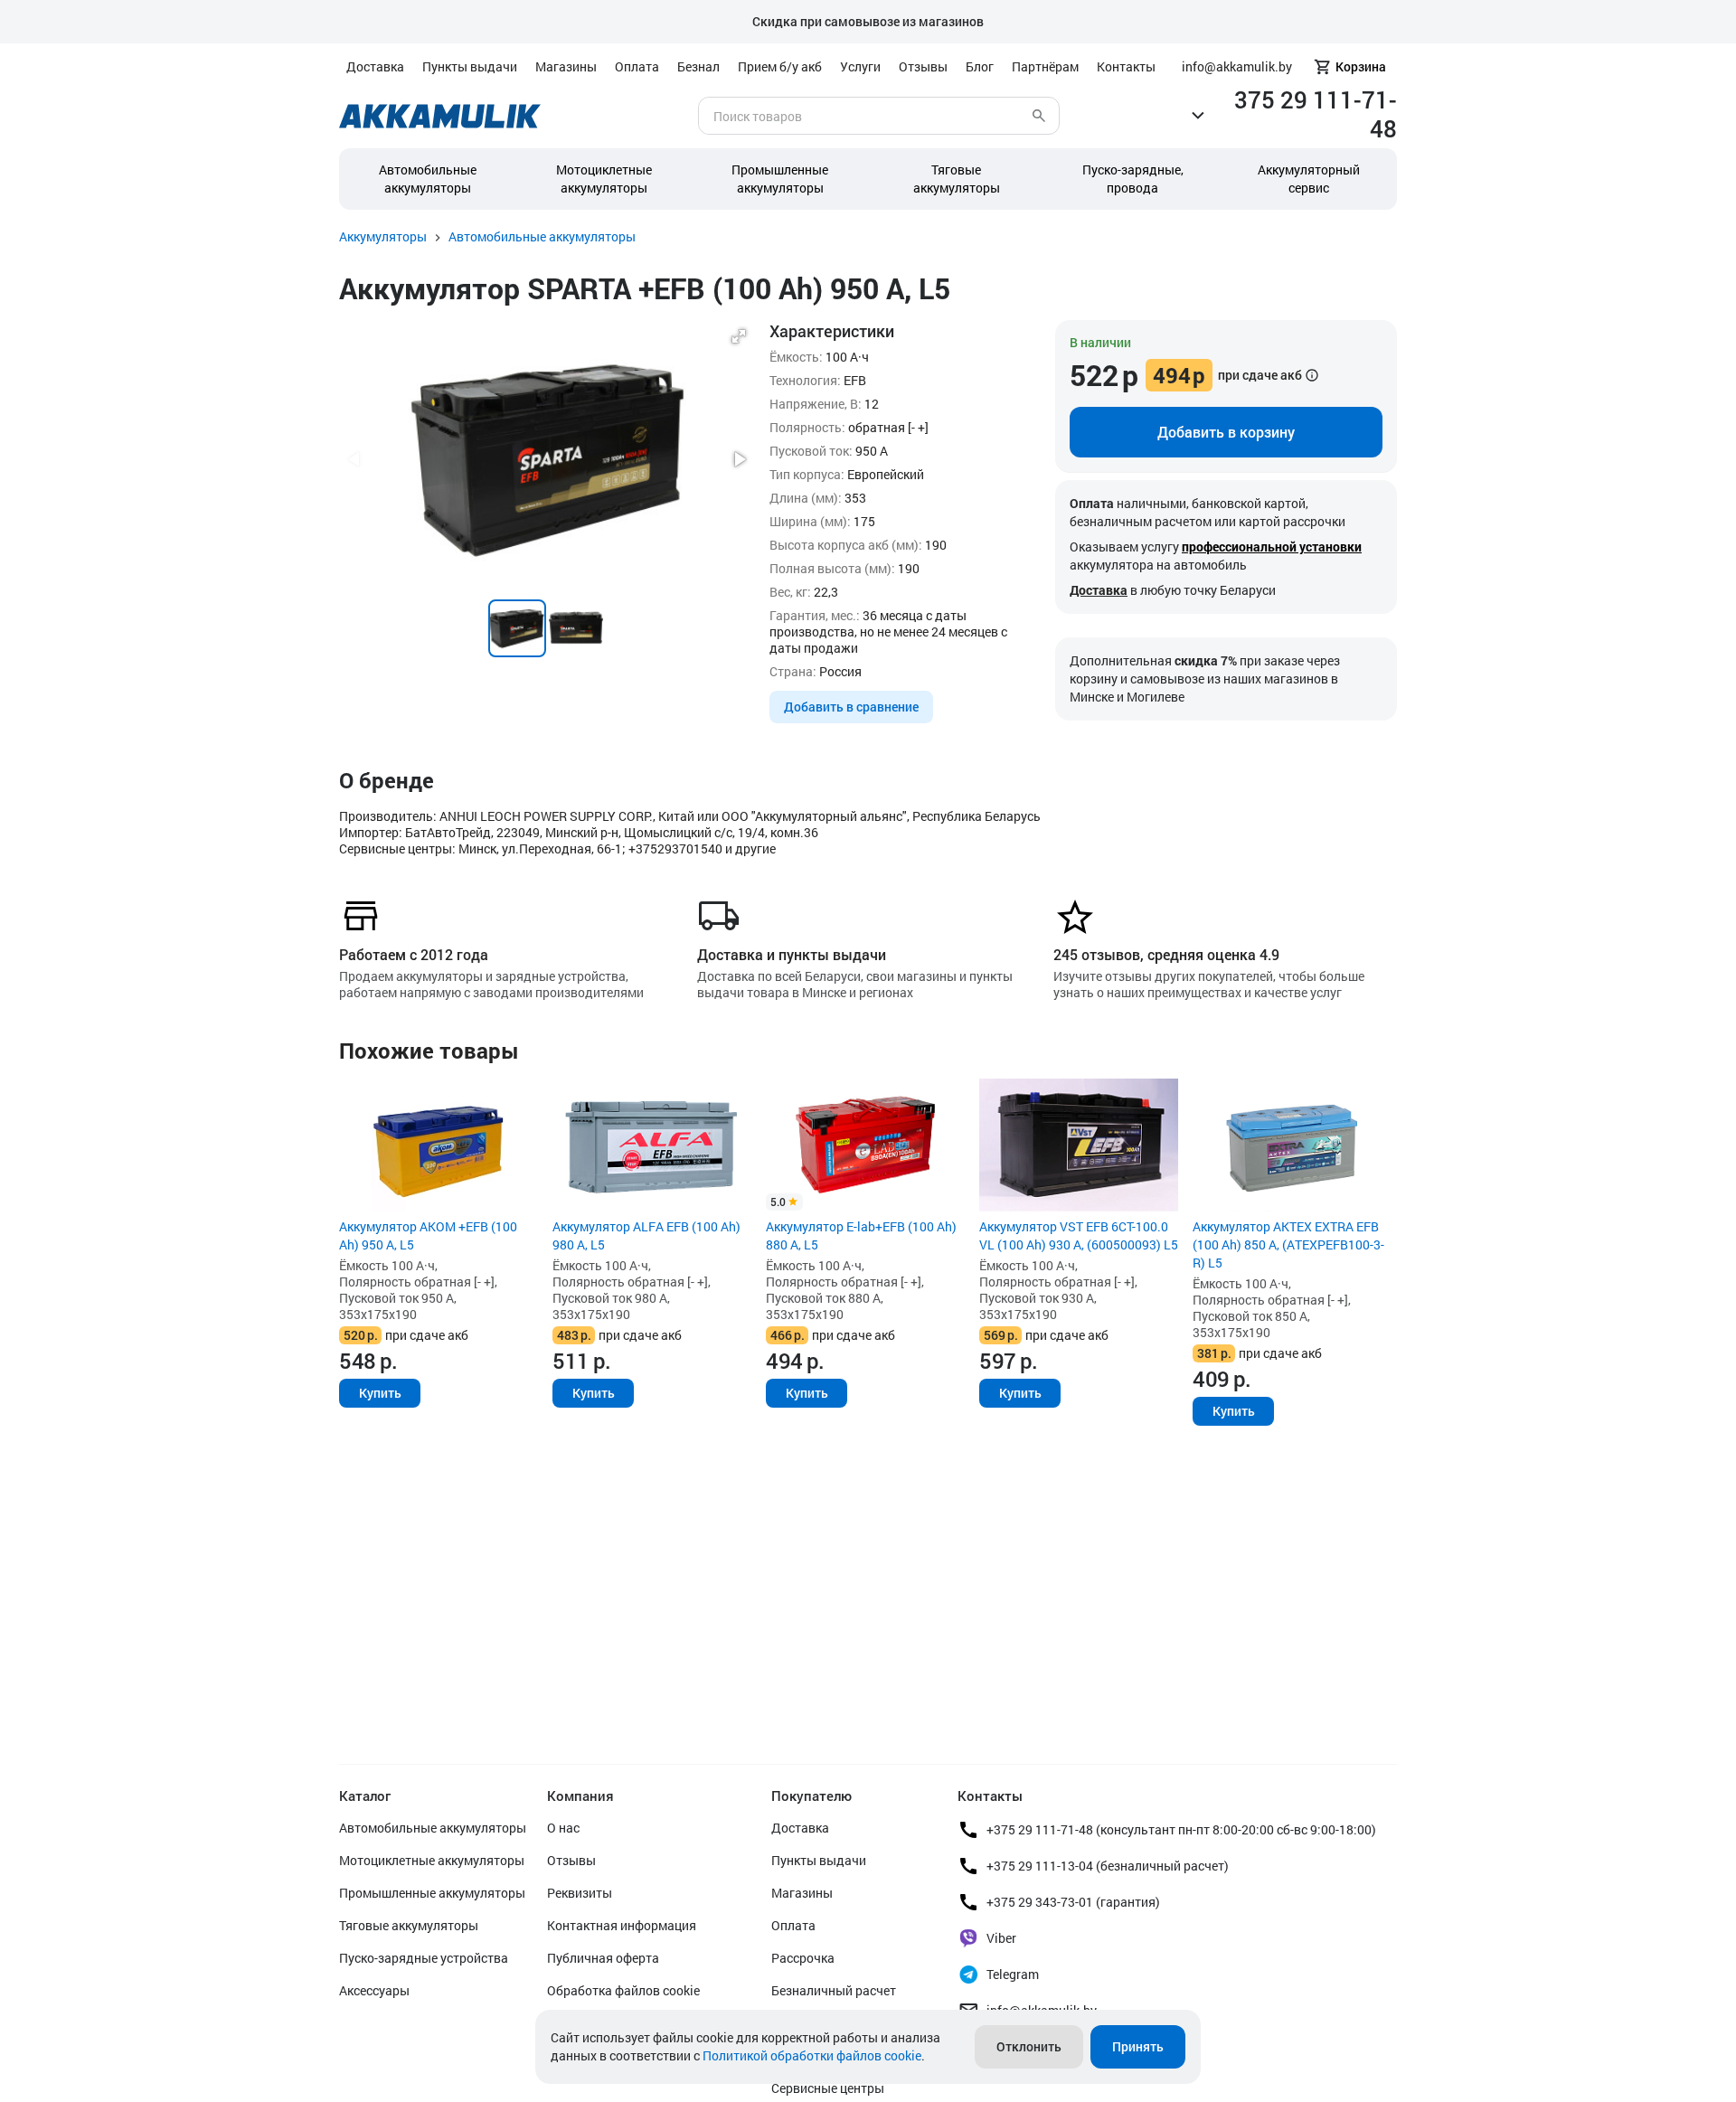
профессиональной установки (1272, 547)
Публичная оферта (603, 1958)
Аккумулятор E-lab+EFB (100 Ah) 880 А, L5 (861, 1235)
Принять (1138, 2046)
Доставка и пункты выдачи (792, 954)
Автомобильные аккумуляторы (428, 179)
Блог (980, 66)
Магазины (566, 66)
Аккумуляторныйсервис (1309, 179)
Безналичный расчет (834, 1990)
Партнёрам (1045, 66)
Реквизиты (580, 1893)
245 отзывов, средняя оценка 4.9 (1166, 954)
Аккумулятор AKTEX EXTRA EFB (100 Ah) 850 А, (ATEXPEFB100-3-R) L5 (1288, 1244)
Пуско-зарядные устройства (424, 1958)
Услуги (860, 66)
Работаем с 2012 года (414, 954)
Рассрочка (803, 1958)
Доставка (375, 66)
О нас (563, 1828)
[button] (739, 336)
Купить (380, 1393)
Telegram (1013, 1974)
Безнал (698, 66)
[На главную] (440, 116)
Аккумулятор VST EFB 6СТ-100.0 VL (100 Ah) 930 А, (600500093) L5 (1079, 1235)
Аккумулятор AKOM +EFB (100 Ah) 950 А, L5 (428, 1235)
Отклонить (1029, 2046)
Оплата (637, 66)
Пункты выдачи (470, 66)
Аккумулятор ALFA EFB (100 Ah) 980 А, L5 (646, 1235)
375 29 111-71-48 (1316, 114)
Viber (1001, 1938)
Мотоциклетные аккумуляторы (604, 179)
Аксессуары (374, 1990)
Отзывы (923, 66)
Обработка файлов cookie (623, 1990)
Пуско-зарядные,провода (1133, 179)
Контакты (1126, 66)
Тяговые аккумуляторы (409, 1925)
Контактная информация (622, 1925)
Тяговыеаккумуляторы (957, 179)
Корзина (1361, 66)
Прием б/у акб (780, 66)
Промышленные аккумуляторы (780, 179)
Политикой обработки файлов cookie (812, 2055)
